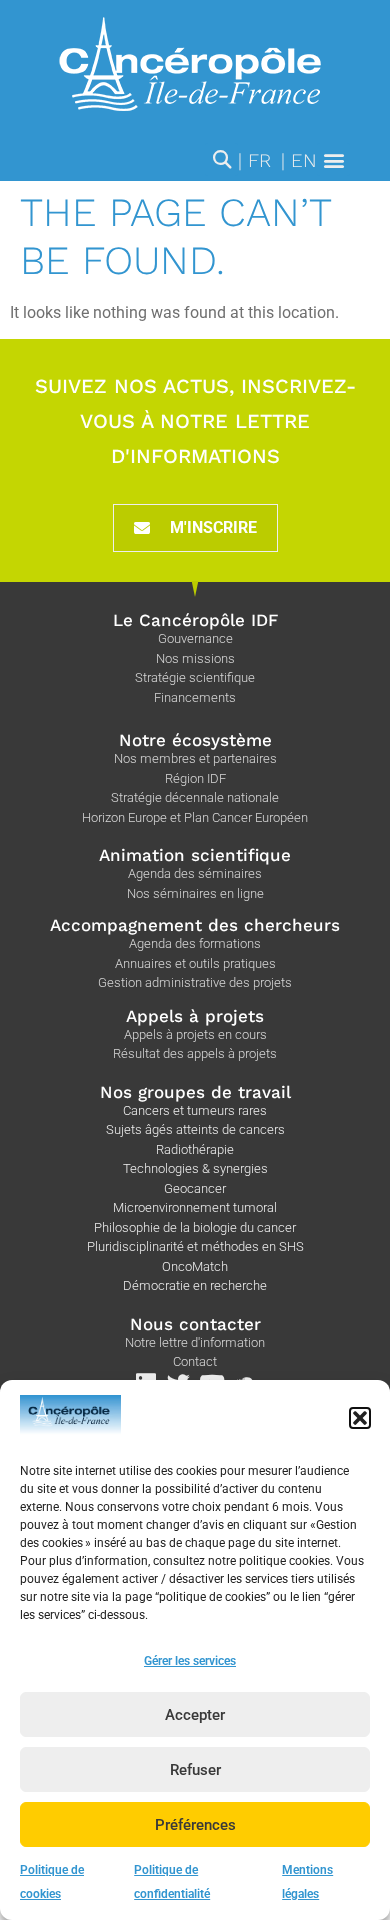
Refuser (195, 1770)
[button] (360, 1418)
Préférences (195, 1825)
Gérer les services (190, 1661)
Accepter (195, 1715)
